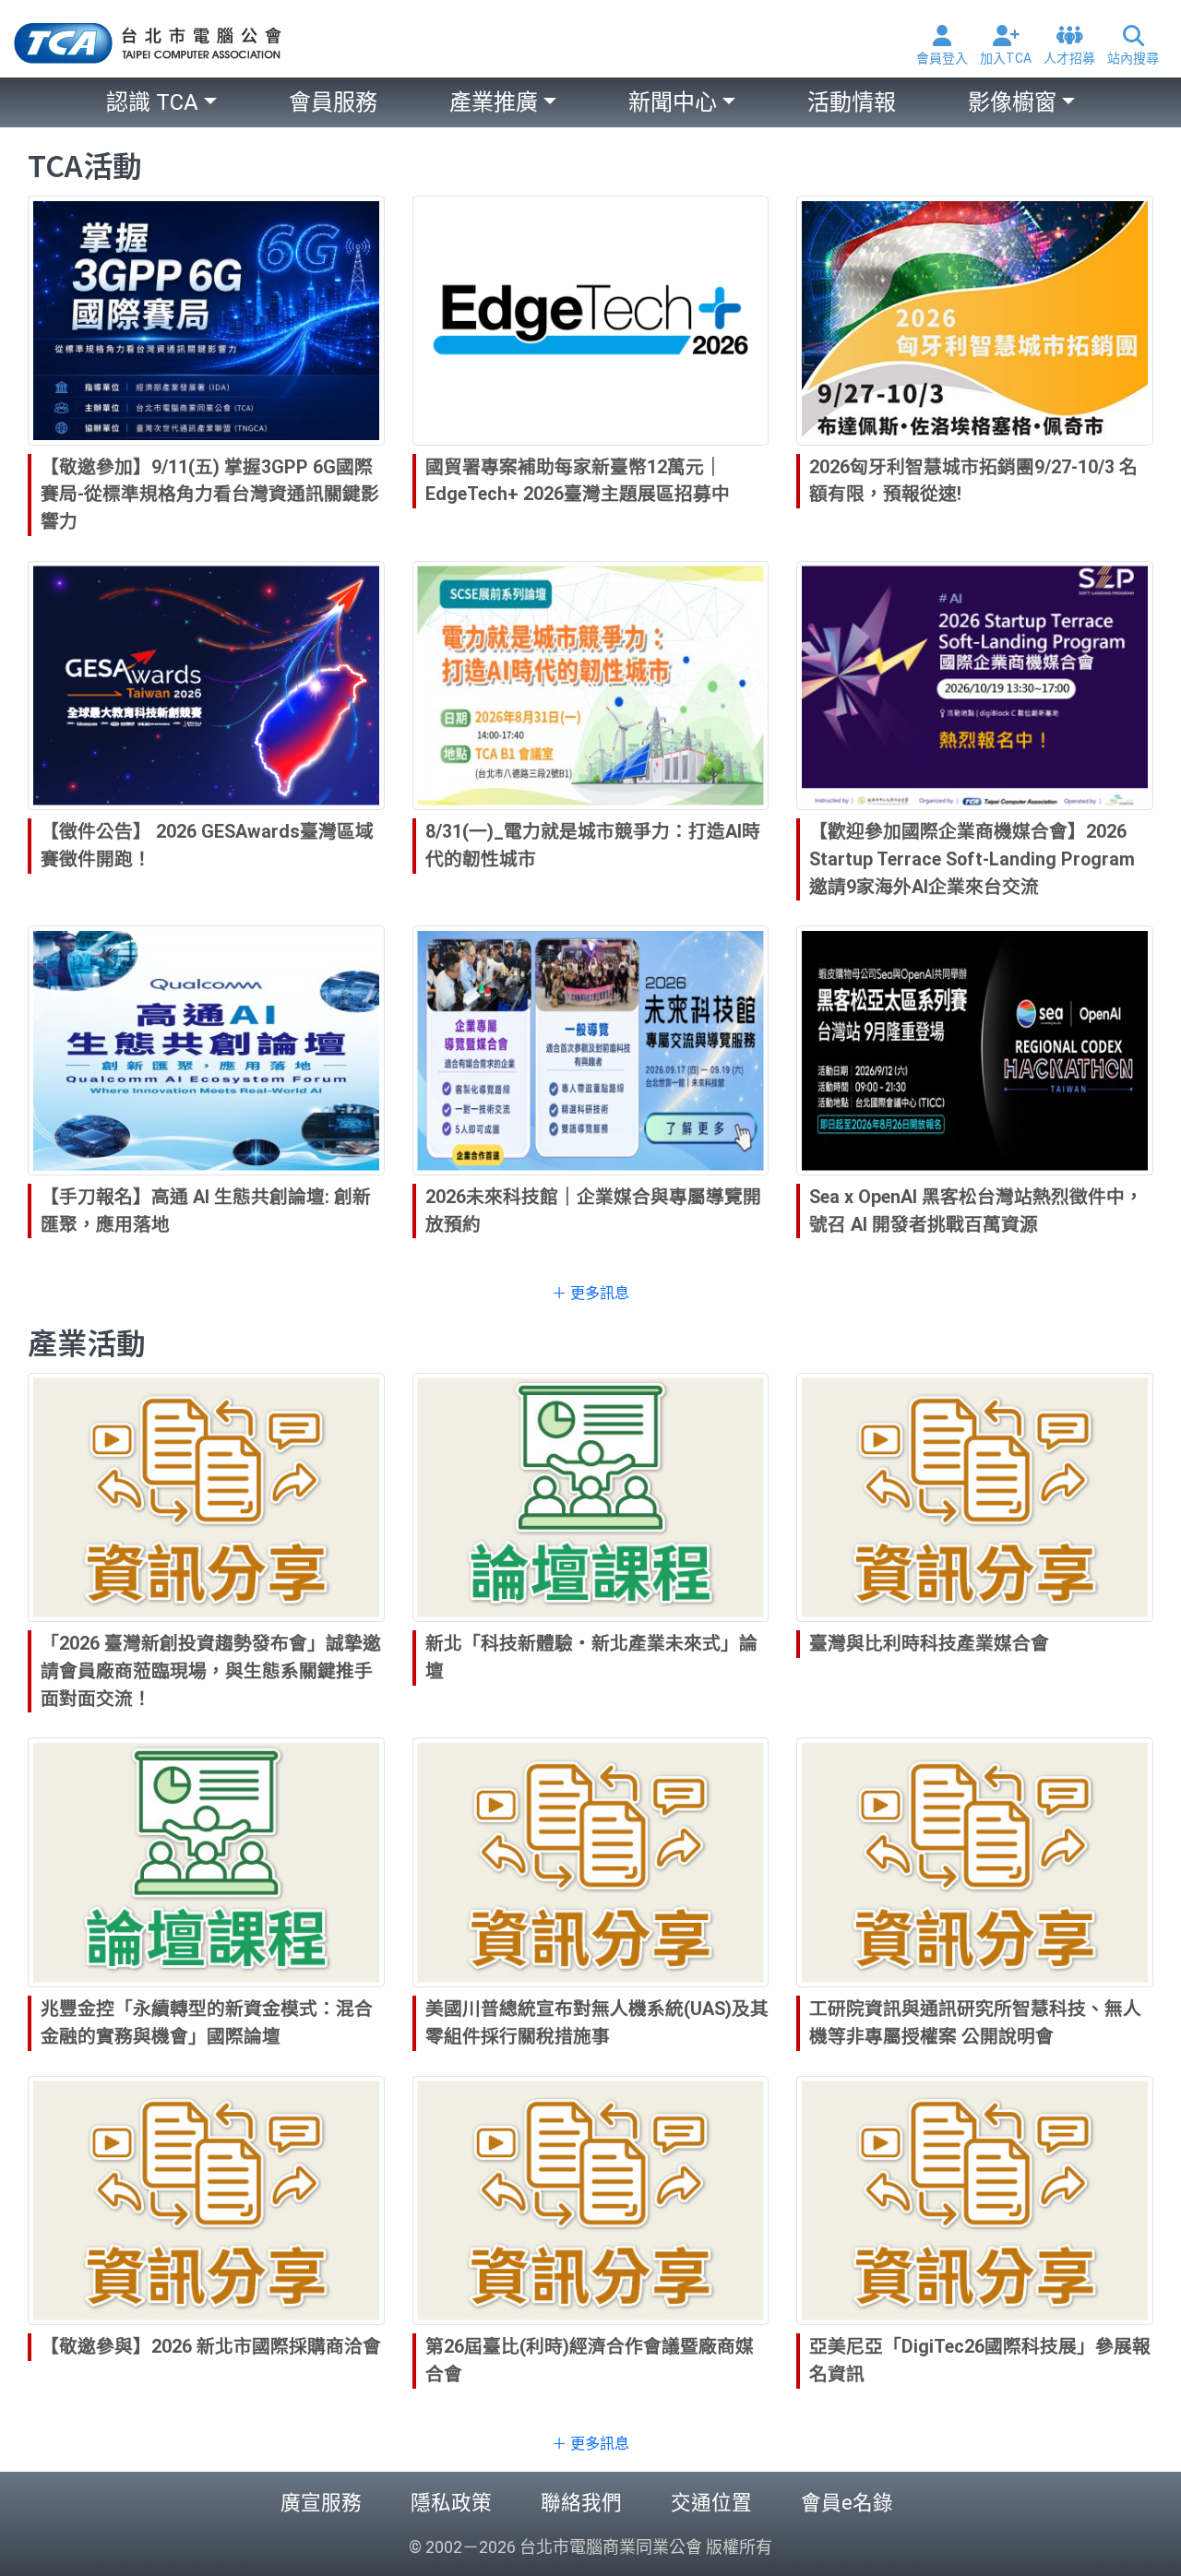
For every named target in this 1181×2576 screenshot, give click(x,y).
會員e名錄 (847, 2503)
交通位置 (711, 2503)
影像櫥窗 (1012, 102)
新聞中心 (673, 102)
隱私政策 (451, 2503)
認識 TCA (152, 102)
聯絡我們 (581, 2503)
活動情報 (852, 102)
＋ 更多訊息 (590, 1293)
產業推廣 (494, 102)
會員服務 (333, 102)
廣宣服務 (321, 2503)
